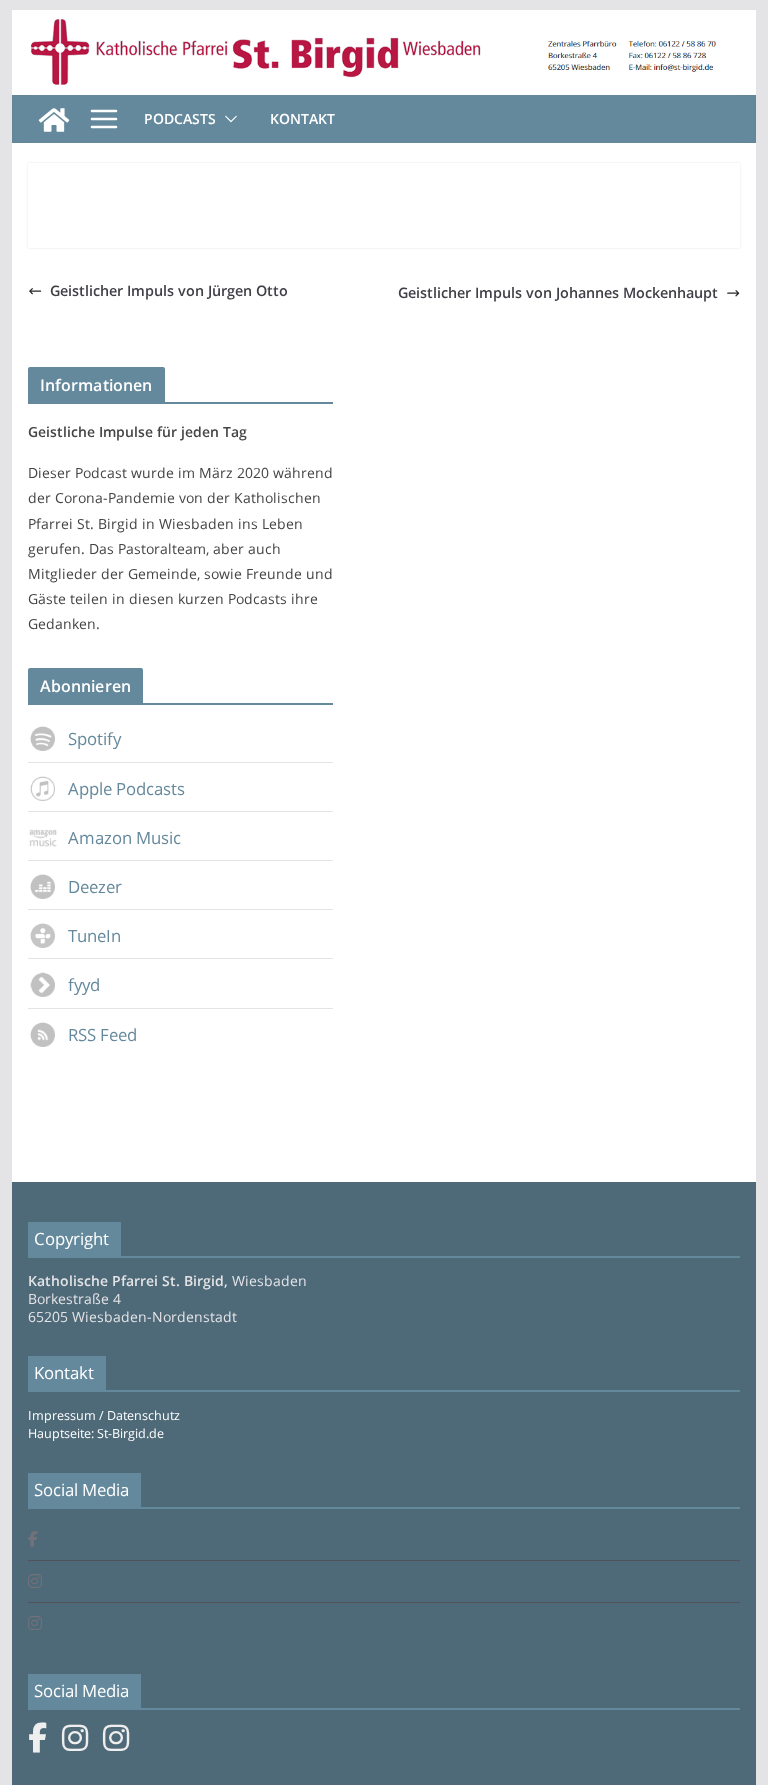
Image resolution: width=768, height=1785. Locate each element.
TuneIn (94, 935)
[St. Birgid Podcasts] (384, 24)
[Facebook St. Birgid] (33, 1540)
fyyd (84, 984)
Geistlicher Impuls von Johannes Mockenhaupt (558, 292)
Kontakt (302, 118)
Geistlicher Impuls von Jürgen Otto (169, 290)
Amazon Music (124, 837)
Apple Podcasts (126, 788)
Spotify (94, 738)
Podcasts (180, 118)
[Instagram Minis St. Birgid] (35, 1624)
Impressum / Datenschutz (104, 1415)
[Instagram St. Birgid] (35, 1582)
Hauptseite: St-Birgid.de (96, 1433)
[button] (227, 119)
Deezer (95, 886)
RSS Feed (102, 1034)
